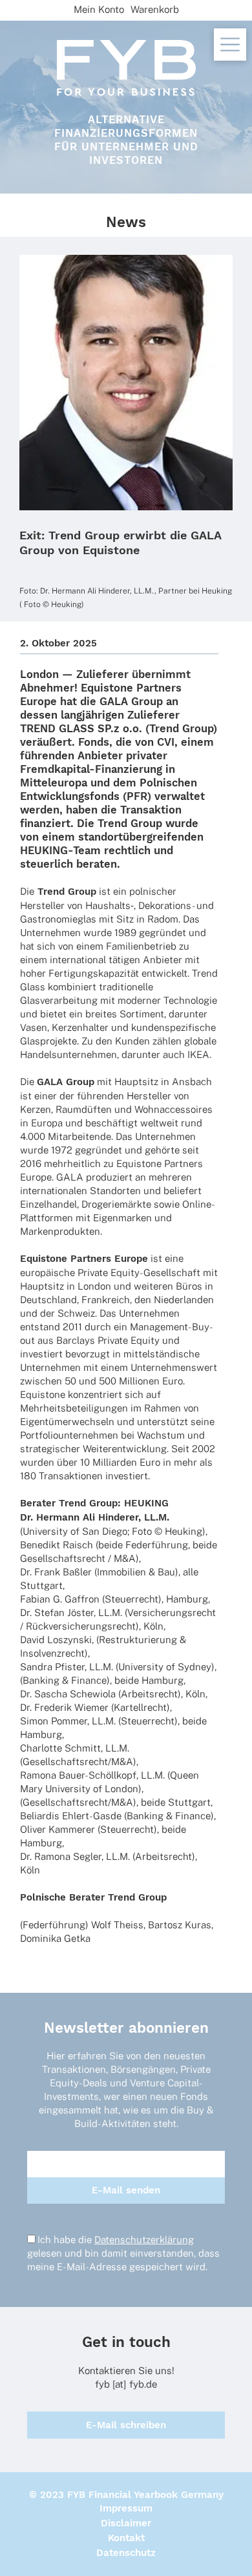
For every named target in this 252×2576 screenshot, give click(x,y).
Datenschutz (126, 2553)
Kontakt (126, 2538)
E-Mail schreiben (126, 2425)
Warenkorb (155, 9)
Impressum (126, 2508)
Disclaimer (126, 2523)
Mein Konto (99, 9)
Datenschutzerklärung (144, 2240)
